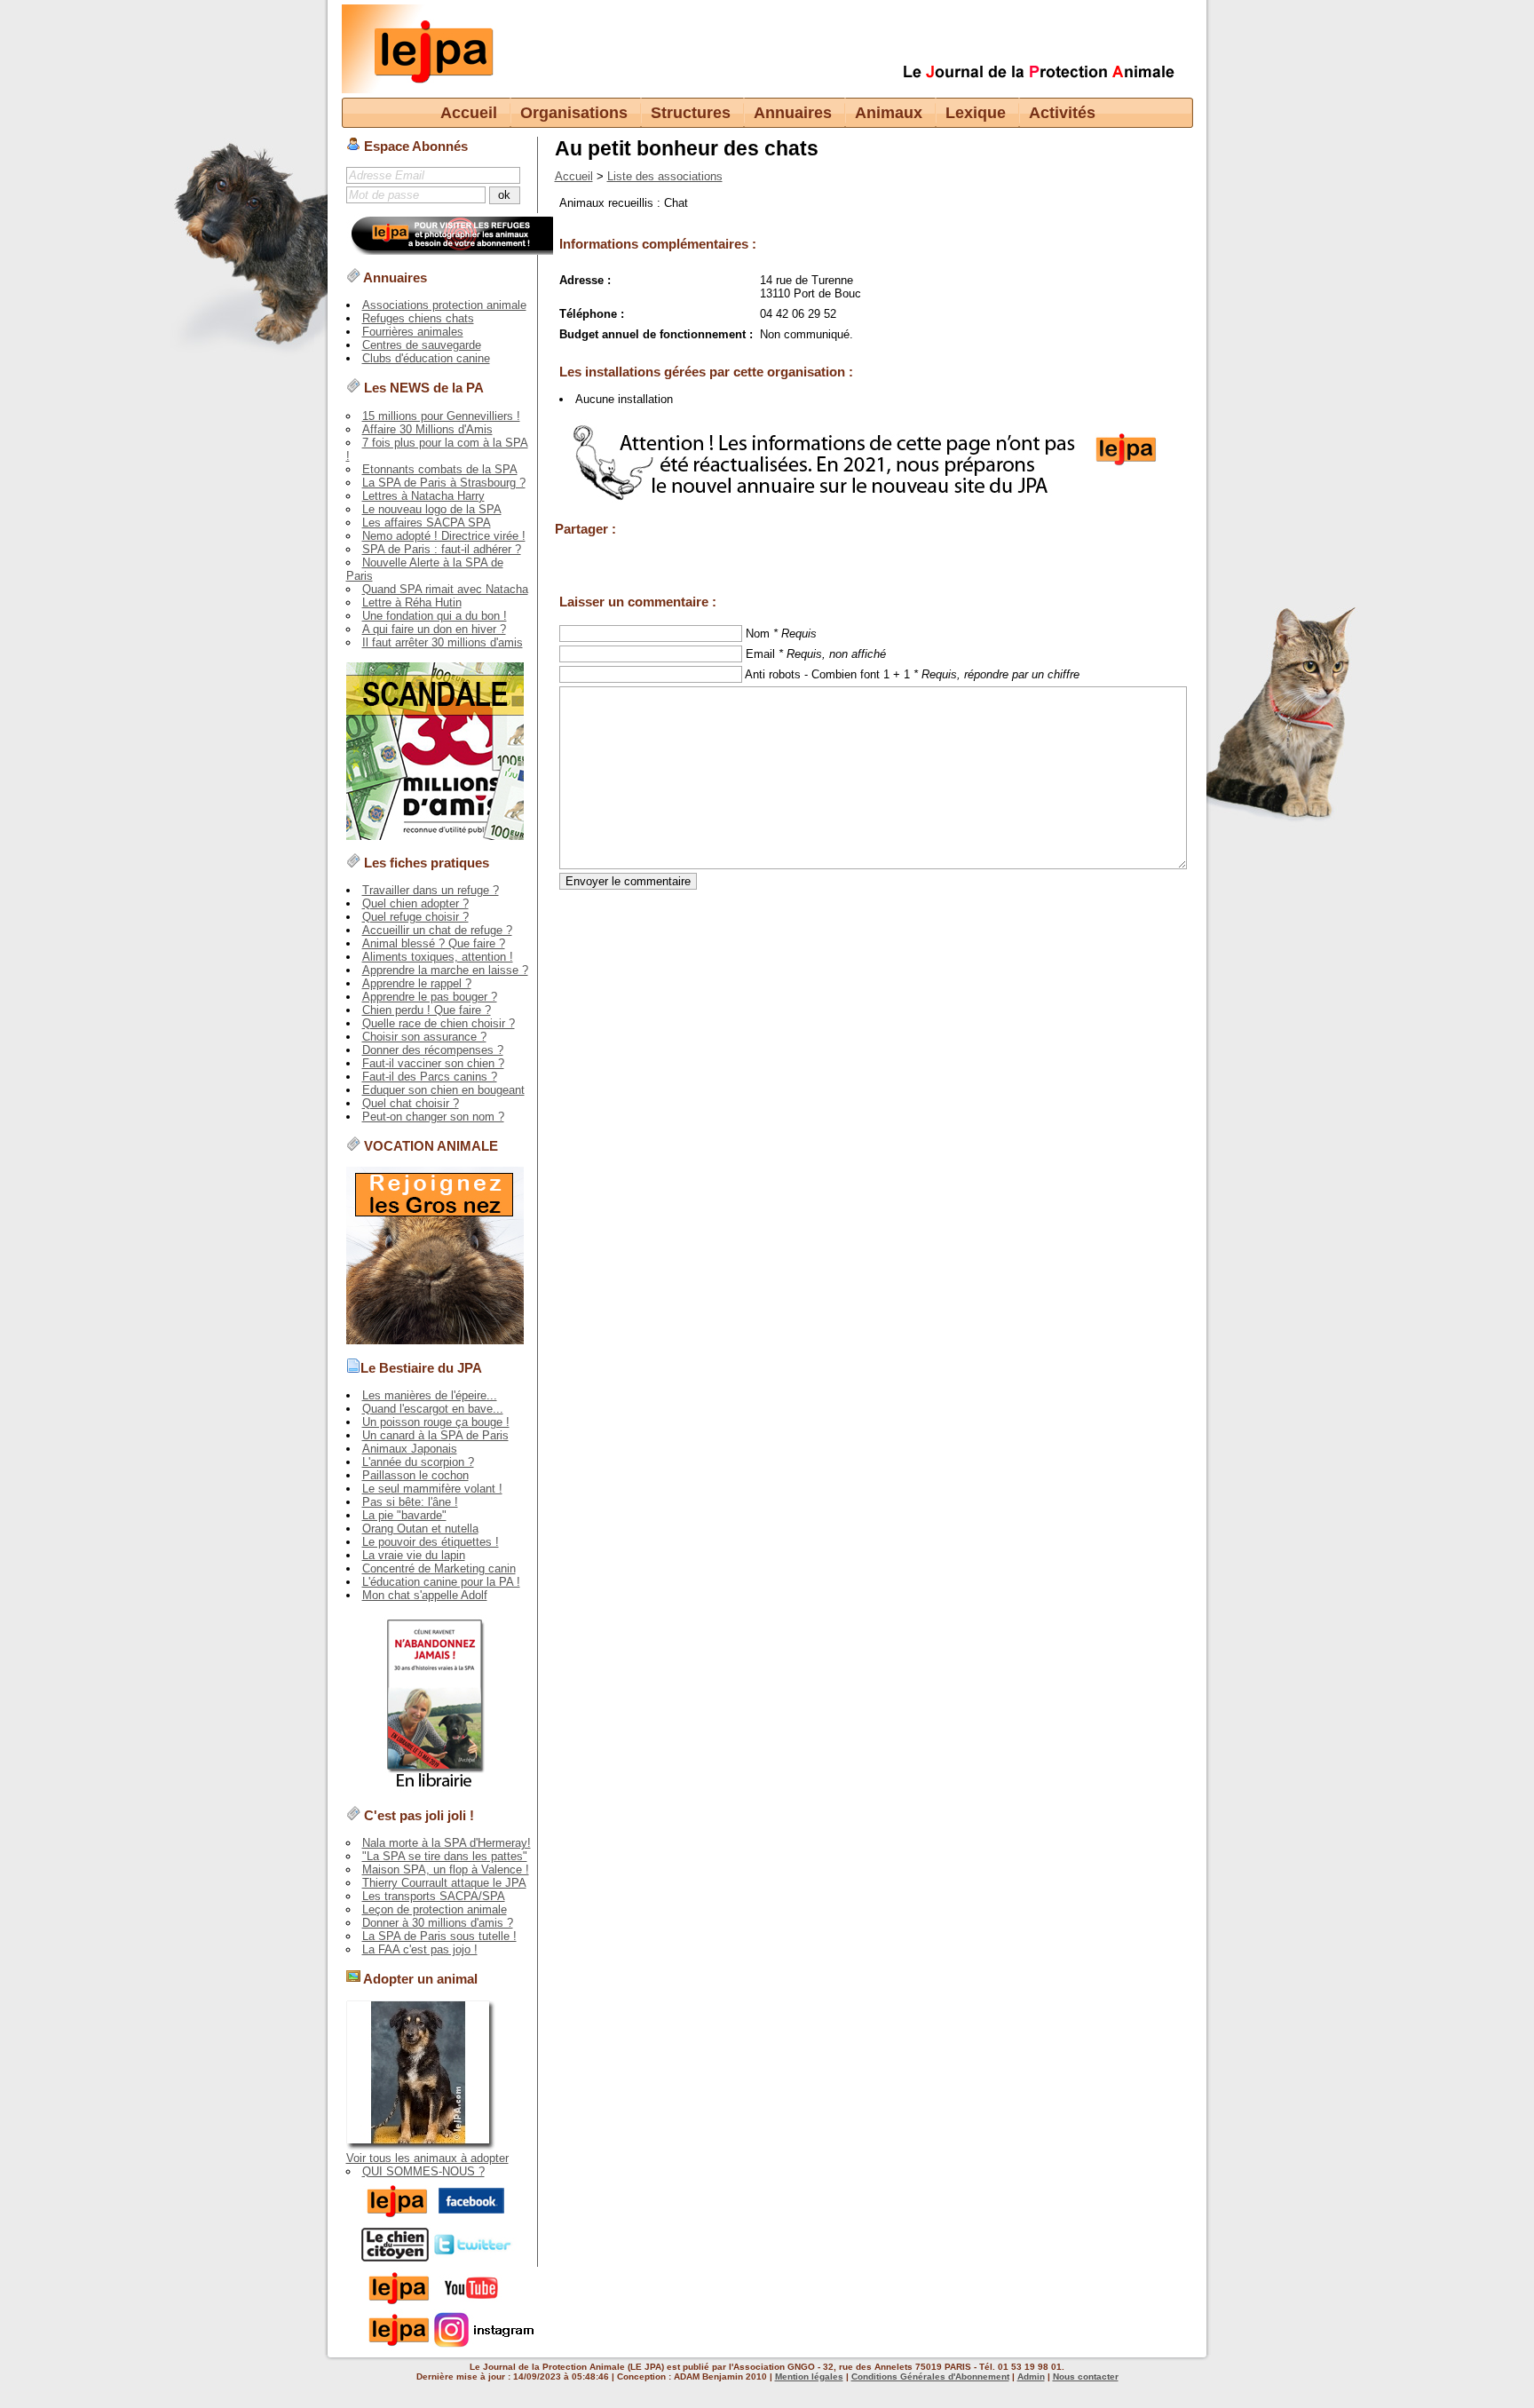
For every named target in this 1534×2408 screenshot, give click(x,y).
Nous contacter (1086, 2376)
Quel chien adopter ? (415, 903)
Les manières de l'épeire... (430, 1395)
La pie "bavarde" (404, 1515)
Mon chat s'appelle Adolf (425, 1595)
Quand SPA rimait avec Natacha (445, 589)
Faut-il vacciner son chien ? (433, 1063)
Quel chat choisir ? (411, 1103)
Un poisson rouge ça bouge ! (436, 1422)
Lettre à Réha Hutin (412, 602)
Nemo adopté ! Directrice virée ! (444, 536)
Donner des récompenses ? (433, 1050)
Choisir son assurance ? (424, 1037)
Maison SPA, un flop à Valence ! (446, 1869)
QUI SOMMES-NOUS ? (423, 2171)
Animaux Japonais (410, 1449)
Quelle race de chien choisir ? (439, 1023)
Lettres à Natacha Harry (423, 496)
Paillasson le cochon (415, 1475)
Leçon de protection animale (435, 1909)
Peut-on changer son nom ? (433, 1117)
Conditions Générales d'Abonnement (930, 2376)
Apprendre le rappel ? (417, 983)
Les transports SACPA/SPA (434, 1896)
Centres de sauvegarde (422, 345)
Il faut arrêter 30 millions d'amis (443, 642)
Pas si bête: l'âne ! (410, 1502)
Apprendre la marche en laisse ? (445, 970)
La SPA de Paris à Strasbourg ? (444, 483)
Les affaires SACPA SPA (427, 523)
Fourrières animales (413, 332)
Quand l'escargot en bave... (433, 1409)
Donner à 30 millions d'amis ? (438, 1923)
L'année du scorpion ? (418, 1462)
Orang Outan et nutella (420, 1529)
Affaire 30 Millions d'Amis (427, 429)
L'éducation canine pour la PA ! (441, 1582)
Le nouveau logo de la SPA (432, 509)
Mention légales (809, 2376)
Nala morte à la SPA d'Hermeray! (447, 1843)
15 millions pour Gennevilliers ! (441, 416)
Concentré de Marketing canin (439, 1568)
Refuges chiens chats (418, 318)
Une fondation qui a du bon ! (435, 616)
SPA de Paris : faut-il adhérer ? (442, 549)
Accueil (469, 113)
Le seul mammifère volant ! (432, 1489)
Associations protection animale (444, 305)
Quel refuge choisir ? (415, 917)
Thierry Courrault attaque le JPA (444, 1883)
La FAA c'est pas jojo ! (420, 1949)
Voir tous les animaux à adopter (427, 2158)
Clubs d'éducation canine (426, 358)
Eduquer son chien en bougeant (443, 1090)
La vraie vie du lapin (414, 1555)
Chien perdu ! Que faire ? (427, 1010)
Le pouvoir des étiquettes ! (431, 1542)
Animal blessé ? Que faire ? (434, 943)
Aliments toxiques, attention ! (438, 957)
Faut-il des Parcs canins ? (430, 1077)
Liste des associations (665, 176)
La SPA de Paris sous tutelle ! (439, 1936)
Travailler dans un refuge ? (431, 890)
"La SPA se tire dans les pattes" (445, 1856)
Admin (1031, 2376)
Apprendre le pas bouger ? (430, 997)
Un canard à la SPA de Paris (435, 1435)
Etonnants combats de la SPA (440, 469)
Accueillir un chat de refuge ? (437, 930)
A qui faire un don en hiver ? (434, 629)
